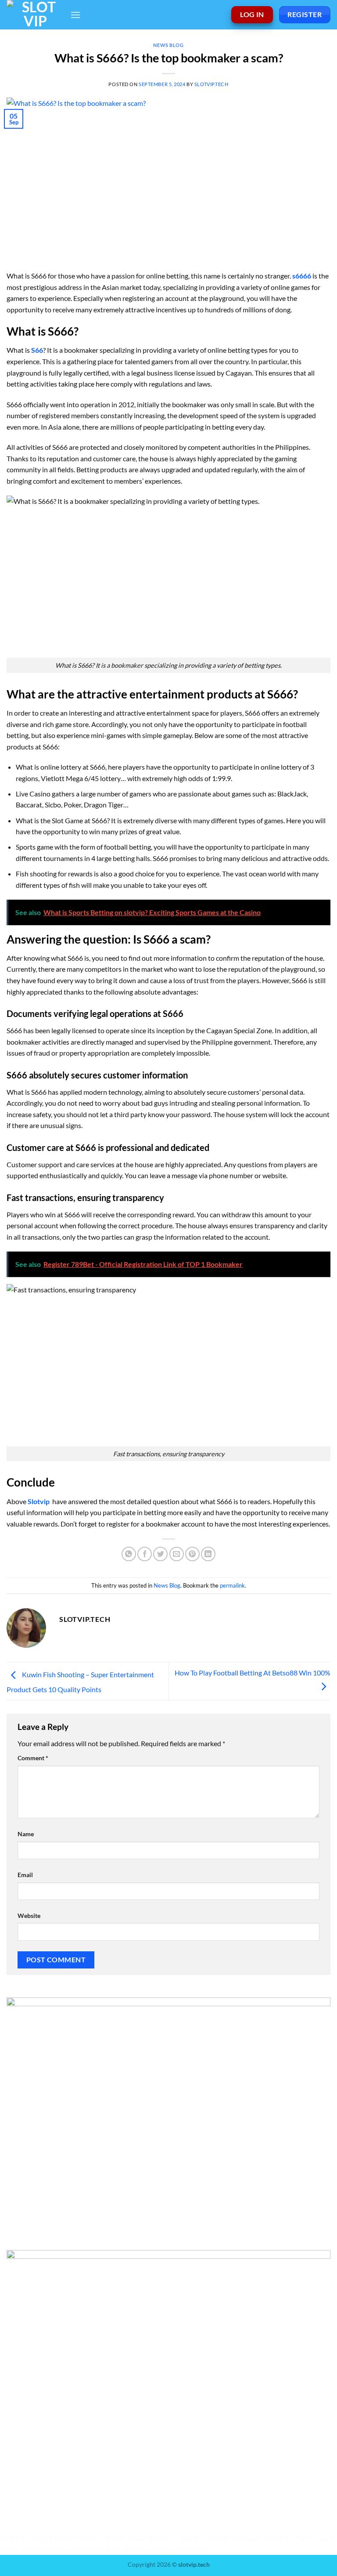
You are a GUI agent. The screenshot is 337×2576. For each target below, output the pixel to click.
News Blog (168, 45)
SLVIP (114, 2538)
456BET (136, 2549)
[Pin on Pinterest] (192, 1554)
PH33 (59, 2538)
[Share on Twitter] (160, 1554)
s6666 (302, 276)
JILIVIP (188, 2538)
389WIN (192, 2549)
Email (25, 1875)
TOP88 (82, 2549)
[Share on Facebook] (145, 1554)
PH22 (136, 2538)
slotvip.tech (212, 84)
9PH (38, 2538)
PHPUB (216, 2538)
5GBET (163, 2549)
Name (26, 1834)
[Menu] (75, 15)
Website (29, 1916)
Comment (33, 1758)
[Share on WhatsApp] (129, 1554)
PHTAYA (86, 2538)
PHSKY (161, 2538)
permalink (232, 1585)
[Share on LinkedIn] (208, 1554)
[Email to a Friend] (177, 1554)
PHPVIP (14, 2538)
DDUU (108, 2549)
